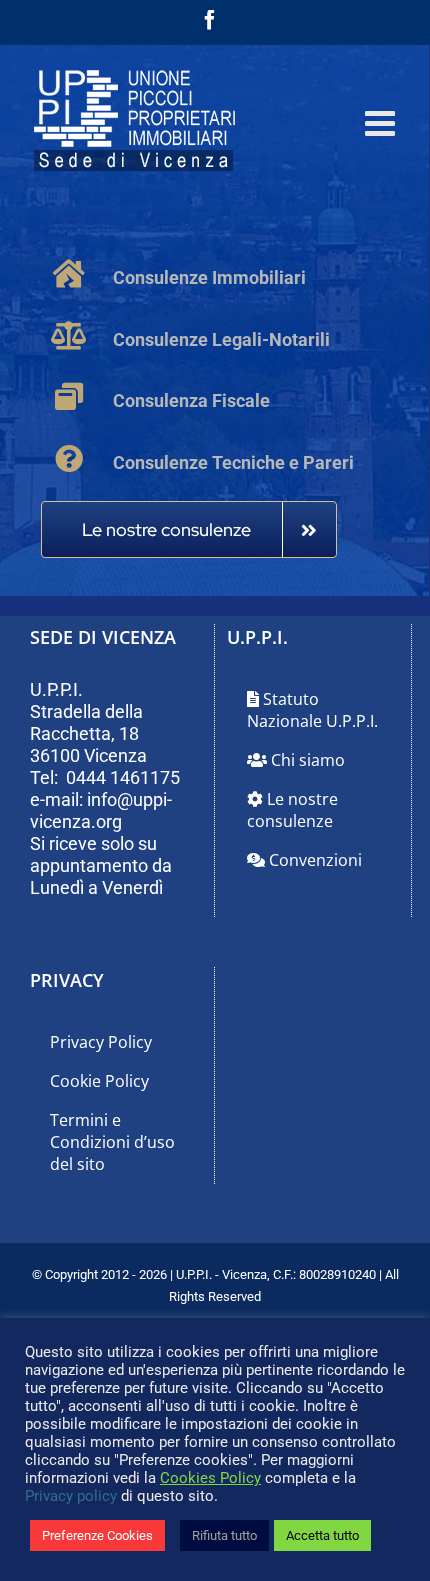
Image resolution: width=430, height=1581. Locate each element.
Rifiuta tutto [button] (224, 1535)
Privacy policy (71, 1496)
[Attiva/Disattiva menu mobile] (382, 122)
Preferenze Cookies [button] (97, 1535)
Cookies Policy (210, 1478)
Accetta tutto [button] (322, 1535)
